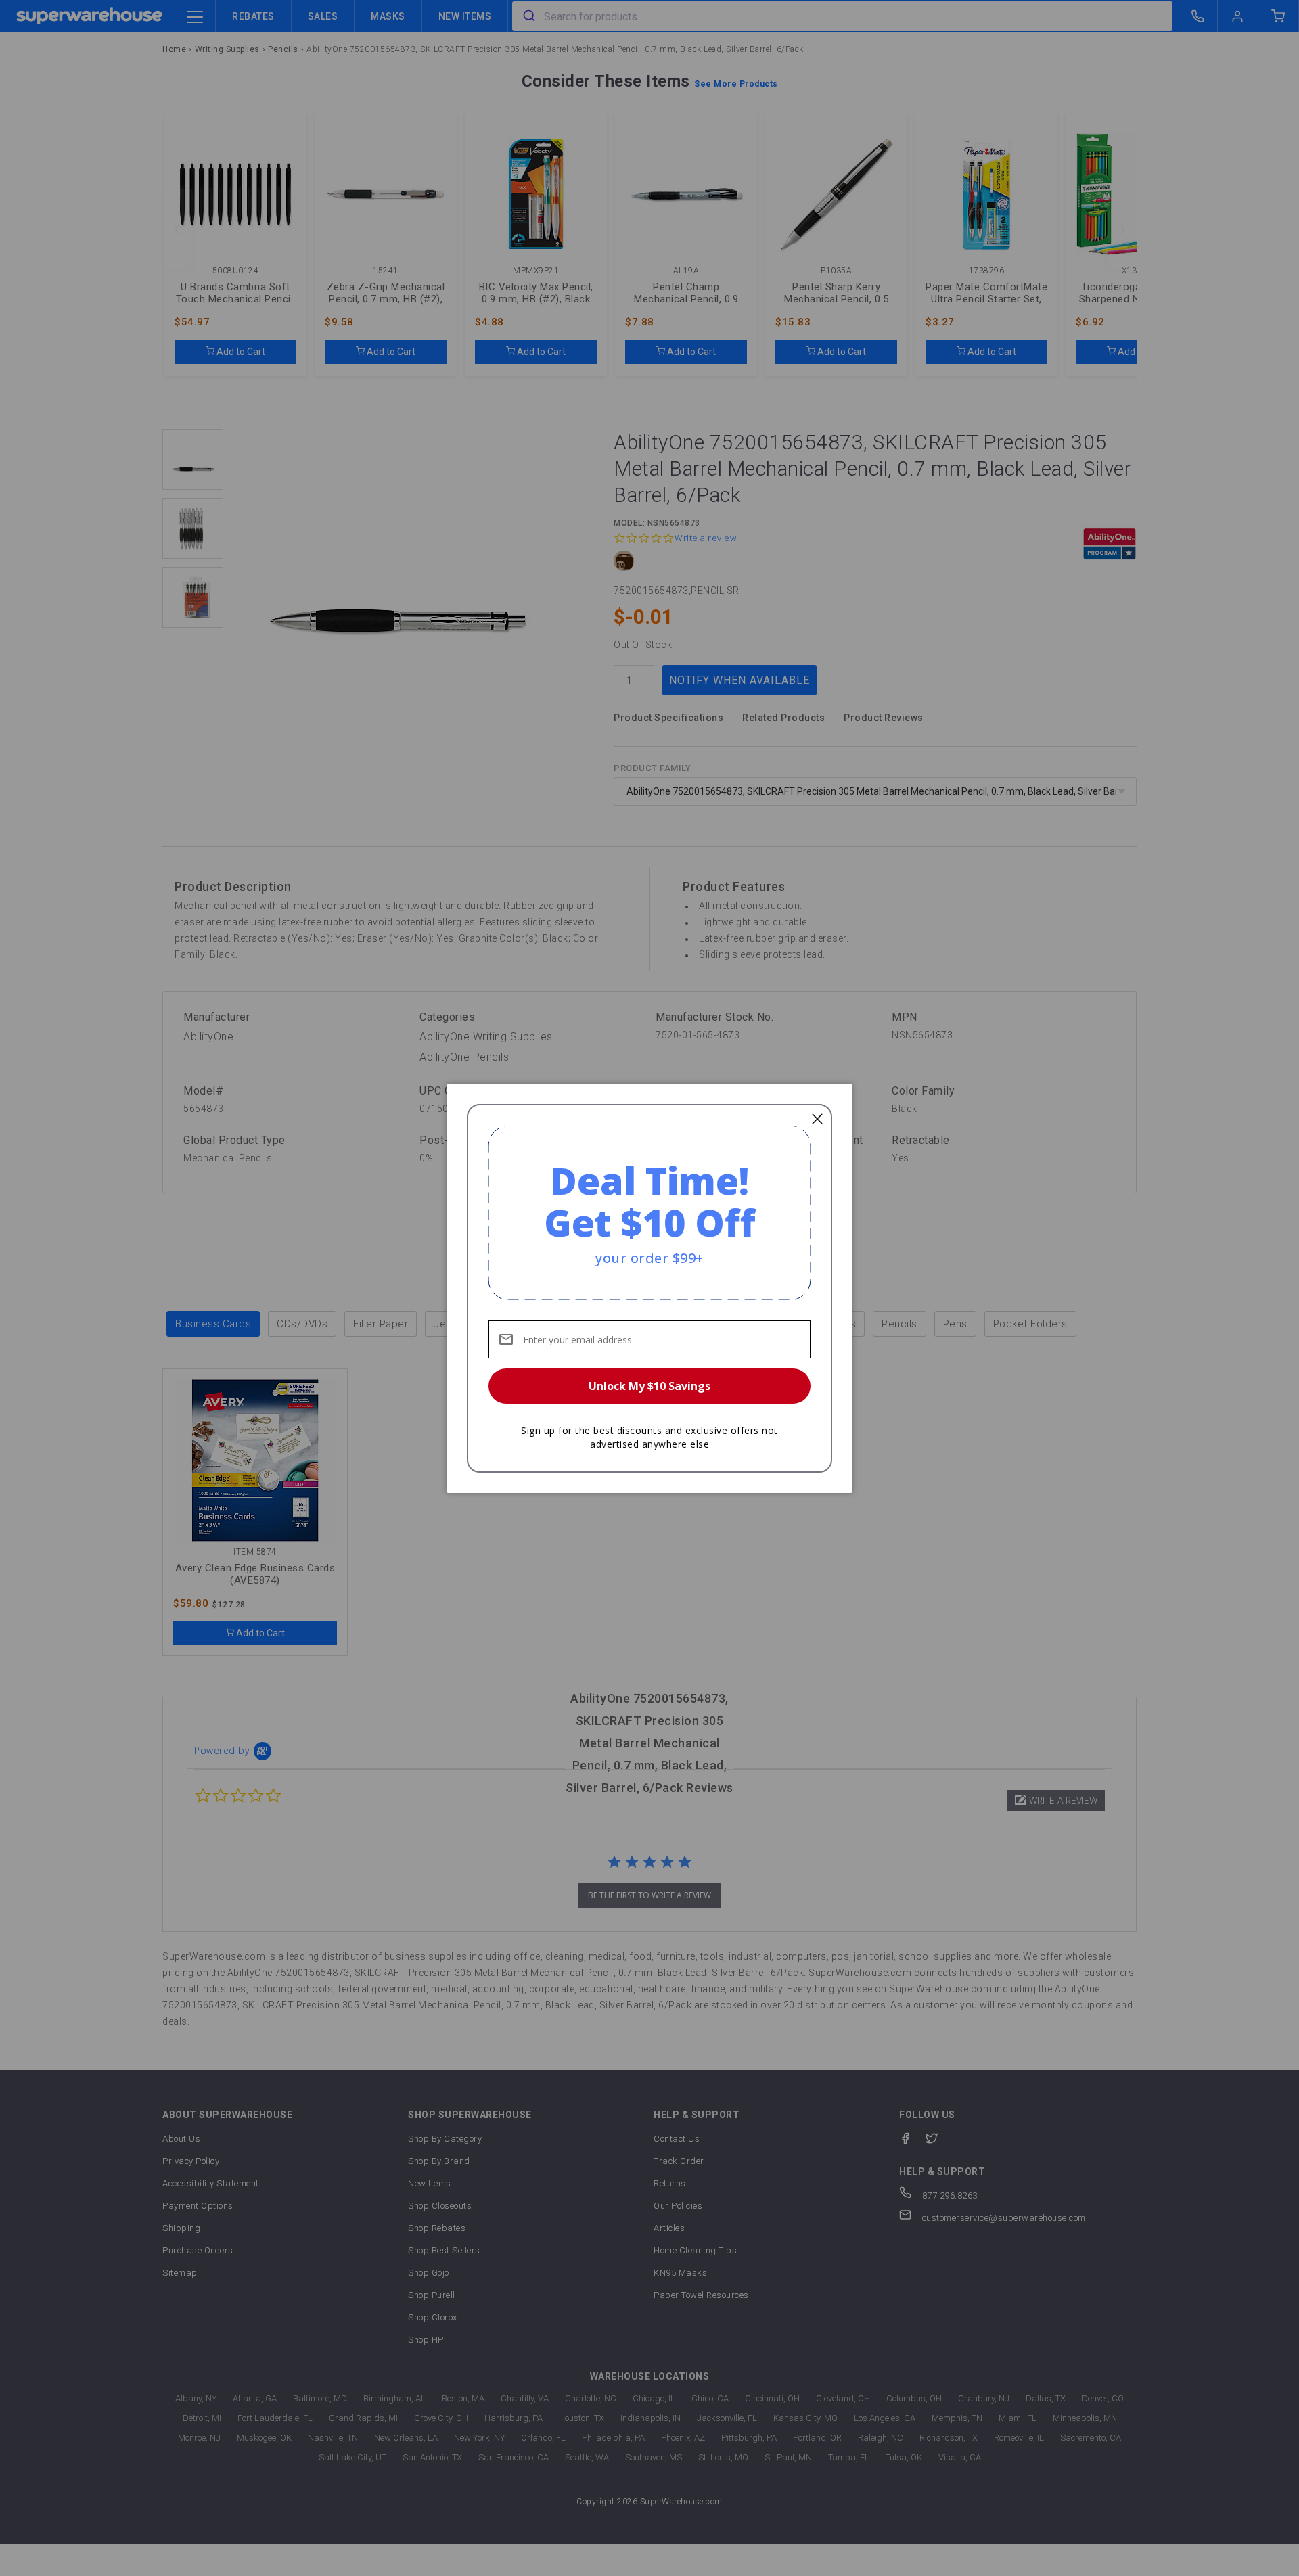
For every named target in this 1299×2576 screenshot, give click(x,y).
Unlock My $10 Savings (649, 1386)
